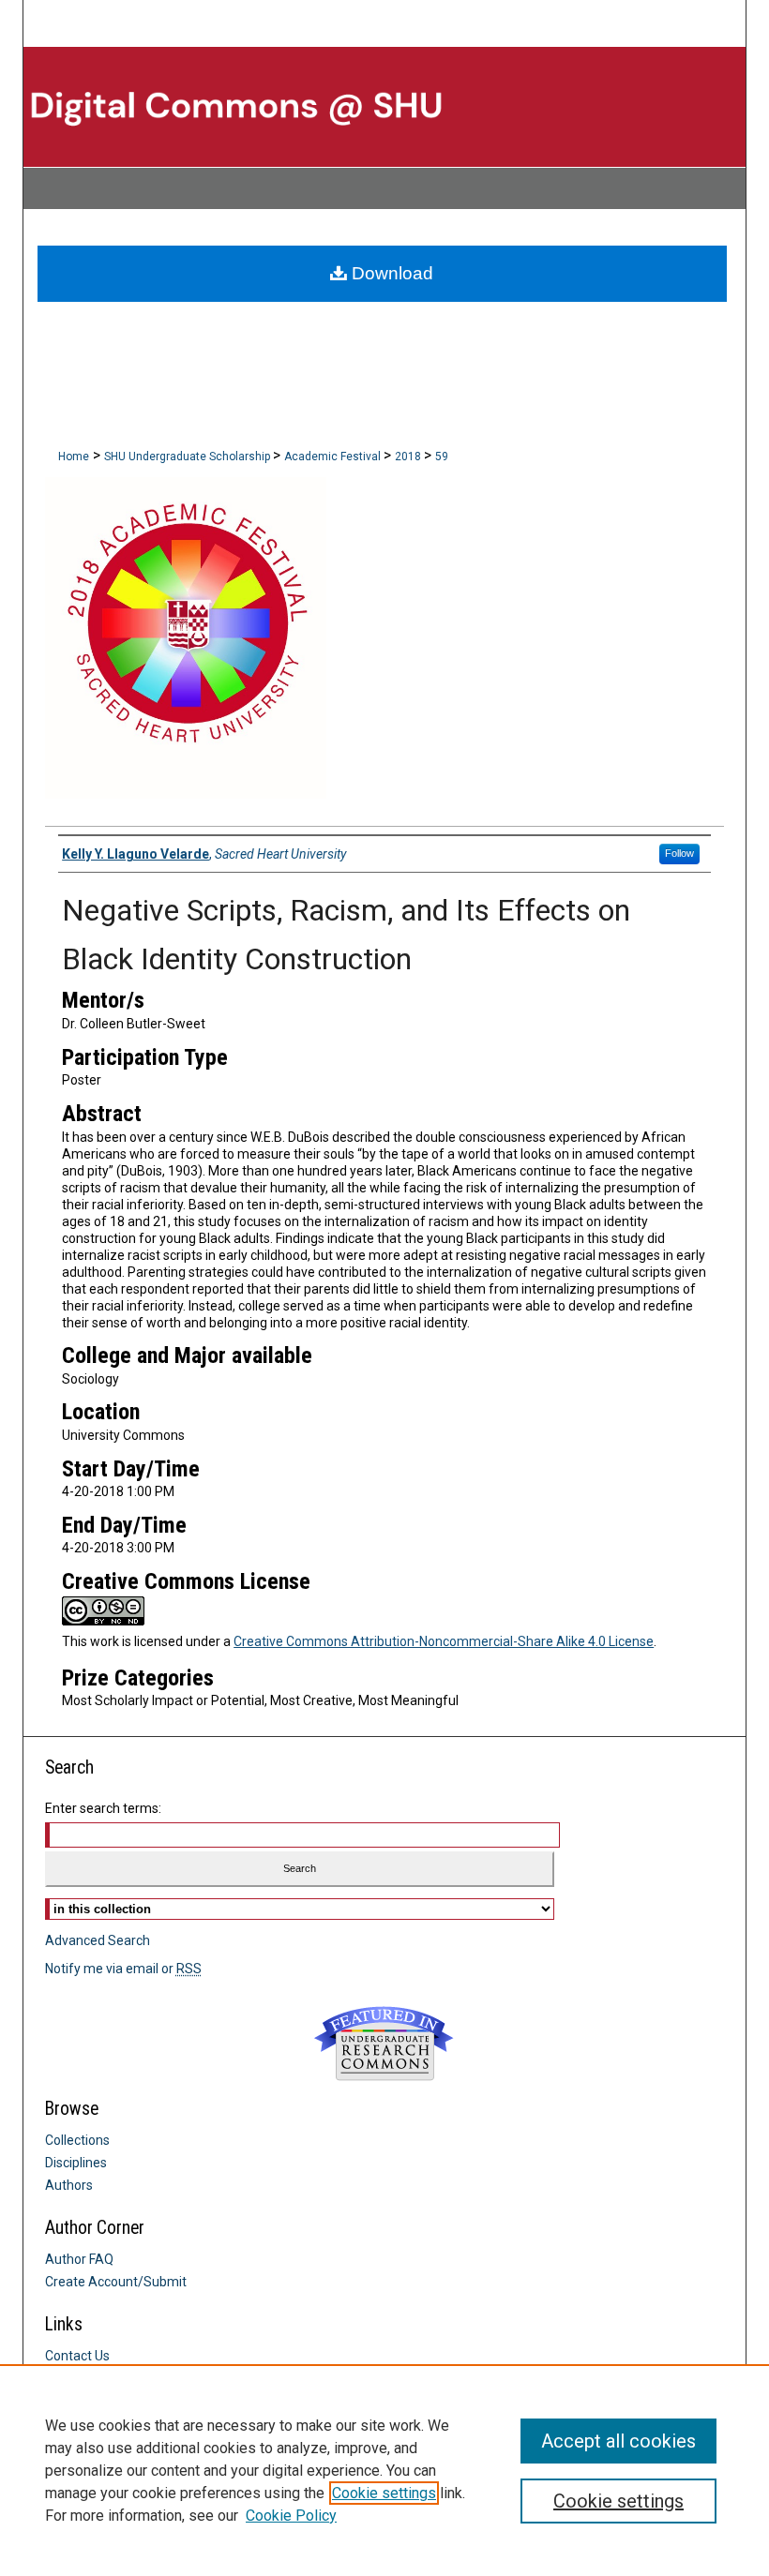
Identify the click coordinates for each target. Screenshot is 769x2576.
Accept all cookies (618, 2441)
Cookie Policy (291, 2516)
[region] (384, 2470)
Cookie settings (384, 2493)
